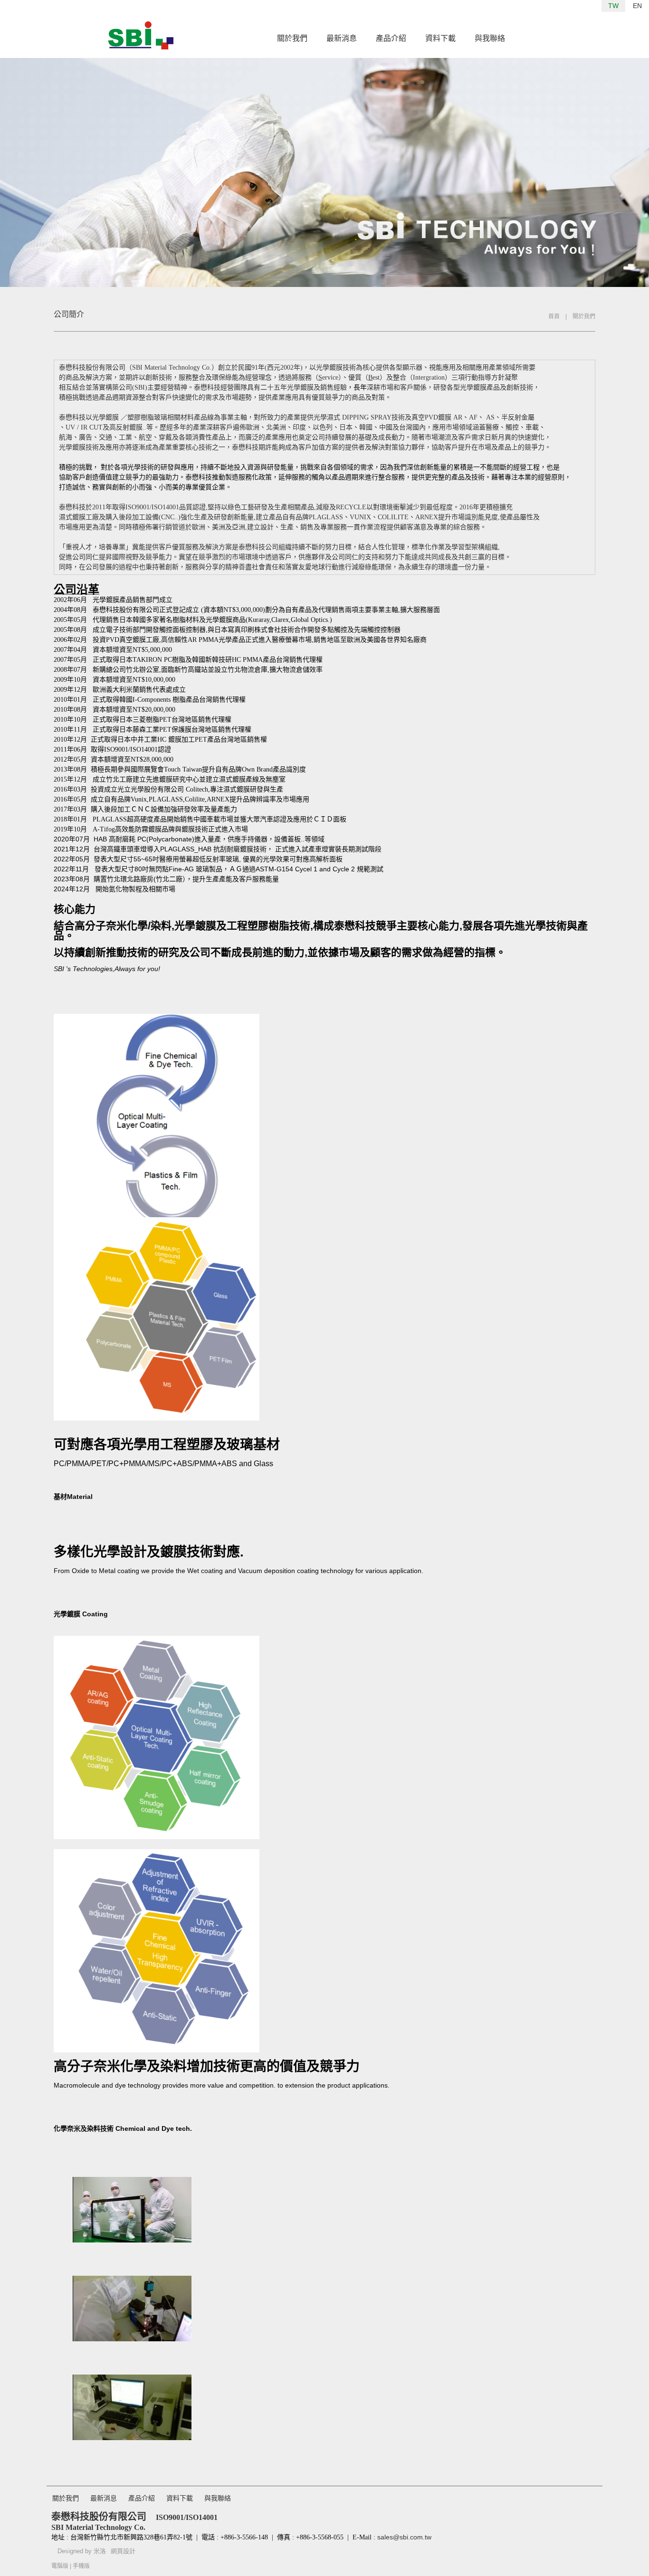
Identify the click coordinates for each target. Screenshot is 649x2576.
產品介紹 (391, 38)
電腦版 (60, 2566)
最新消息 (342, 38)
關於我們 (292, 38)
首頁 (554, 316)
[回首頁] (141, 35)
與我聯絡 (490, 38)
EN (637, 6)
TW (613, 6)
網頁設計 (123, 2551)
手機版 (81, 2566)
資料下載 (440, 38)
